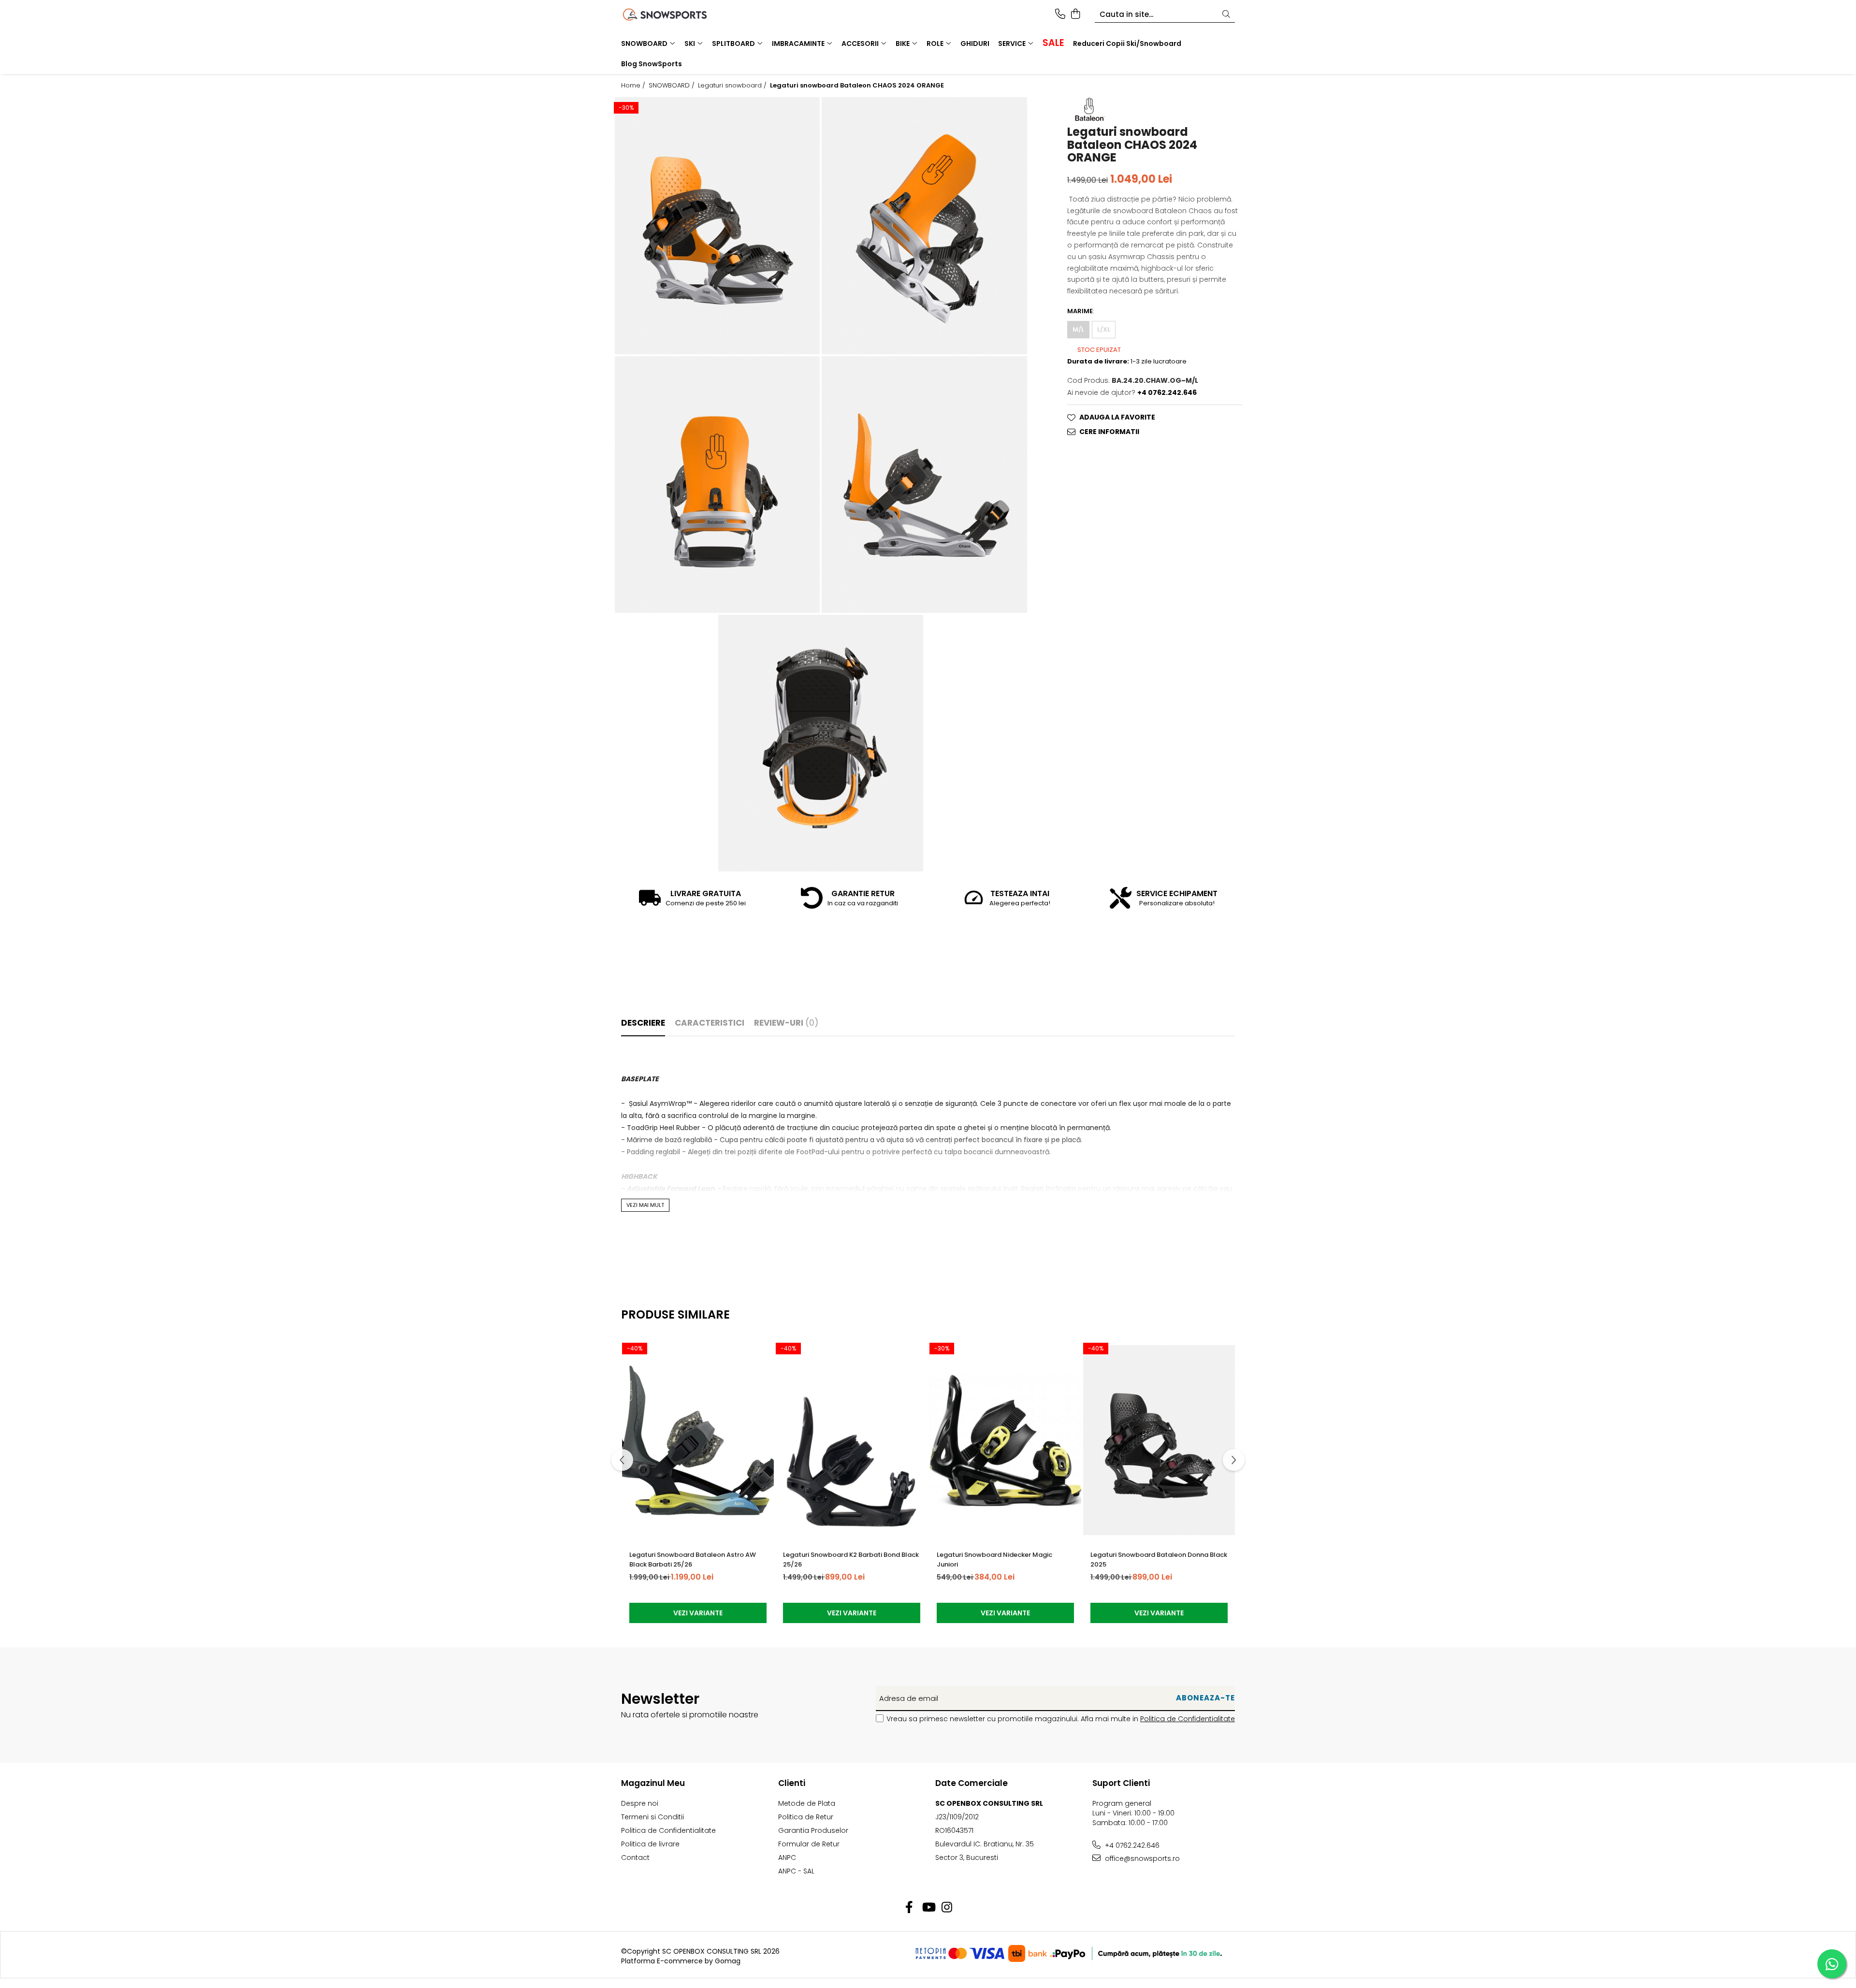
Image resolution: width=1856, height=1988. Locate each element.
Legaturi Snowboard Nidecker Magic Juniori (994, 1560)
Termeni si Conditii (652, 1817)
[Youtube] (928, 1908)
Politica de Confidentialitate (1188, 1719)
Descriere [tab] (643, 1023)
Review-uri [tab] (786, 1023)
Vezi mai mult (645, 1205)
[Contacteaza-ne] (1060, 15)
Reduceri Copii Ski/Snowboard (1127, 44)
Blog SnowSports (652, 64)
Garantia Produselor (813, 1830)
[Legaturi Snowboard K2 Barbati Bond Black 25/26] (852, 1440)
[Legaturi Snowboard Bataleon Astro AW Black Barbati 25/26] (698, 1440)
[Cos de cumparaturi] (1075, 15)
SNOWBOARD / (673, 86)
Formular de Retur (809, 1844)
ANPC (787, 1857)
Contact (635, 1857)
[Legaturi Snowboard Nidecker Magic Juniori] (1005, 1440)
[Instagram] (947, 1908)
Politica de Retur (806, 1817)
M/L (1078, 329)
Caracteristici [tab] (710, 1023)
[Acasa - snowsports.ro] (677, 15)
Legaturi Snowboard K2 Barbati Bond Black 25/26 (851, 1560)
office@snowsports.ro (1141, 1858)
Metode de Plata (807, 1803)
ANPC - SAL (796, 1871)
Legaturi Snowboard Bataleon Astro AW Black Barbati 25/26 (693, 1560)
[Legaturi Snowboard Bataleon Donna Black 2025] (1159, 1440)
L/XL (1104, 329)
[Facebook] (909, 1908)
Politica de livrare (650, 1844)
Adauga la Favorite (1117, 418)
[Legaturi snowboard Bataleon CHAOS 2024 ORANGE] (717, 225)
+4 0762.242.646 (1131, 1845)
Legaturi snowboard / (733, 86)
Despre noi (640, 1803)
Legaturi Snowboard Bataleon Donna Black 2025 (1159, 1560)
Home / (634, 86)
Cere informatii (1109, 432)
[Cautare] (1226, 15)
